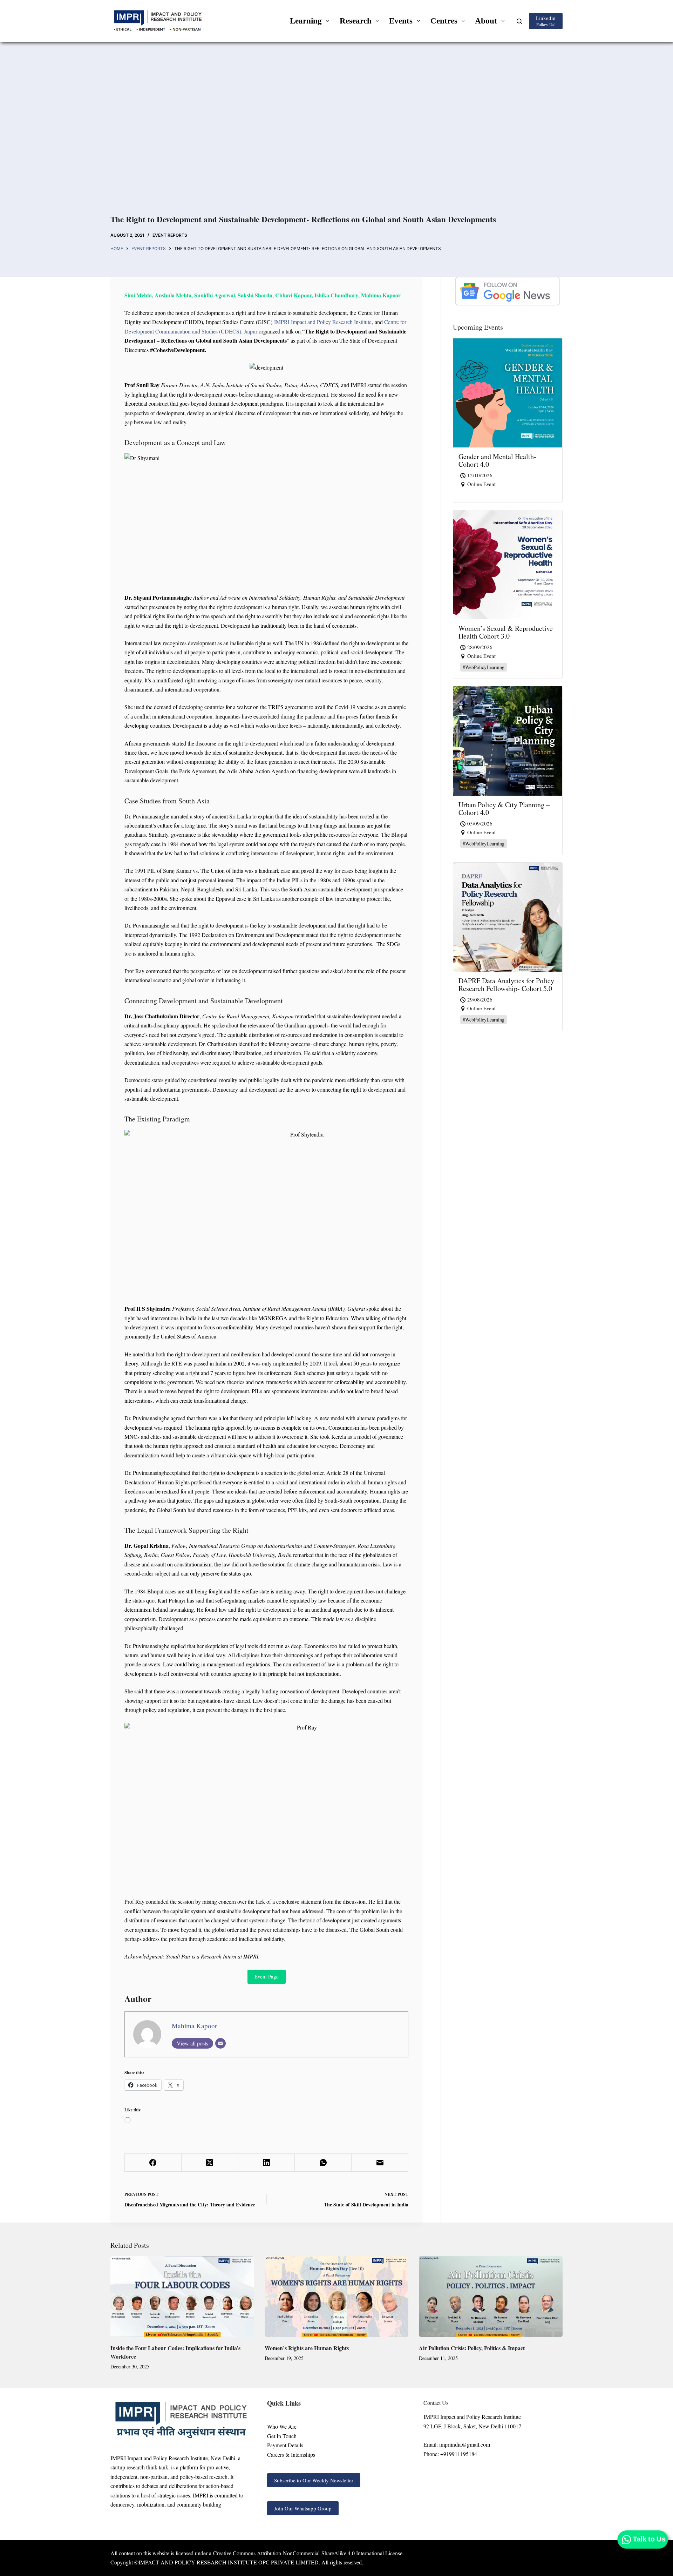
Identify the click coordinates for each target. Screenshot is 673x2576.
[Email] (220, 2043)
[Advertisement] (336, 136)
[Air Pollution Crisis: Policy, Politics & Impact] (491, 2297)
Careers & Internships (291, 2454)
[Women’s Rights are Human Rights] (336, 2297)
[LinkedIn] (267, 2163)
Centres (444, 21)
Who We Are (282, 2426)
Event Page (267, 1976)
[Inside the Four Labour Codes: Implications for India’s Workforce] (182, 2297)
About (486, 21)
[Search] (519, 21)
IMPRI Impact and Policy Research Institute (322, 322)
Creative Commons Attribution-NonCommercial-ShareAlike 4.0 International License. (308, 2553)
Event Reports (170, 235)
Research (356, 21)
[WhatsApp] (323, 2163)
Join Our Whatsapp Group (303, 2508)
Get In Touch (282, 2436)
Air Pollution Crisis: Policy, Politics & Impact (472, 2348)
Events (401, 21)
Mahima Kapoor (194, 2026)
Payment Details (285, 2445)
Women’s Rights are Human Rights (307, 2348)
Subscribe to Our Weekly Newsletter (314, 2480)
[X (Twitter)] (210, 2163)
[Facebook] (153, 2163)
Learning (306, 21)
